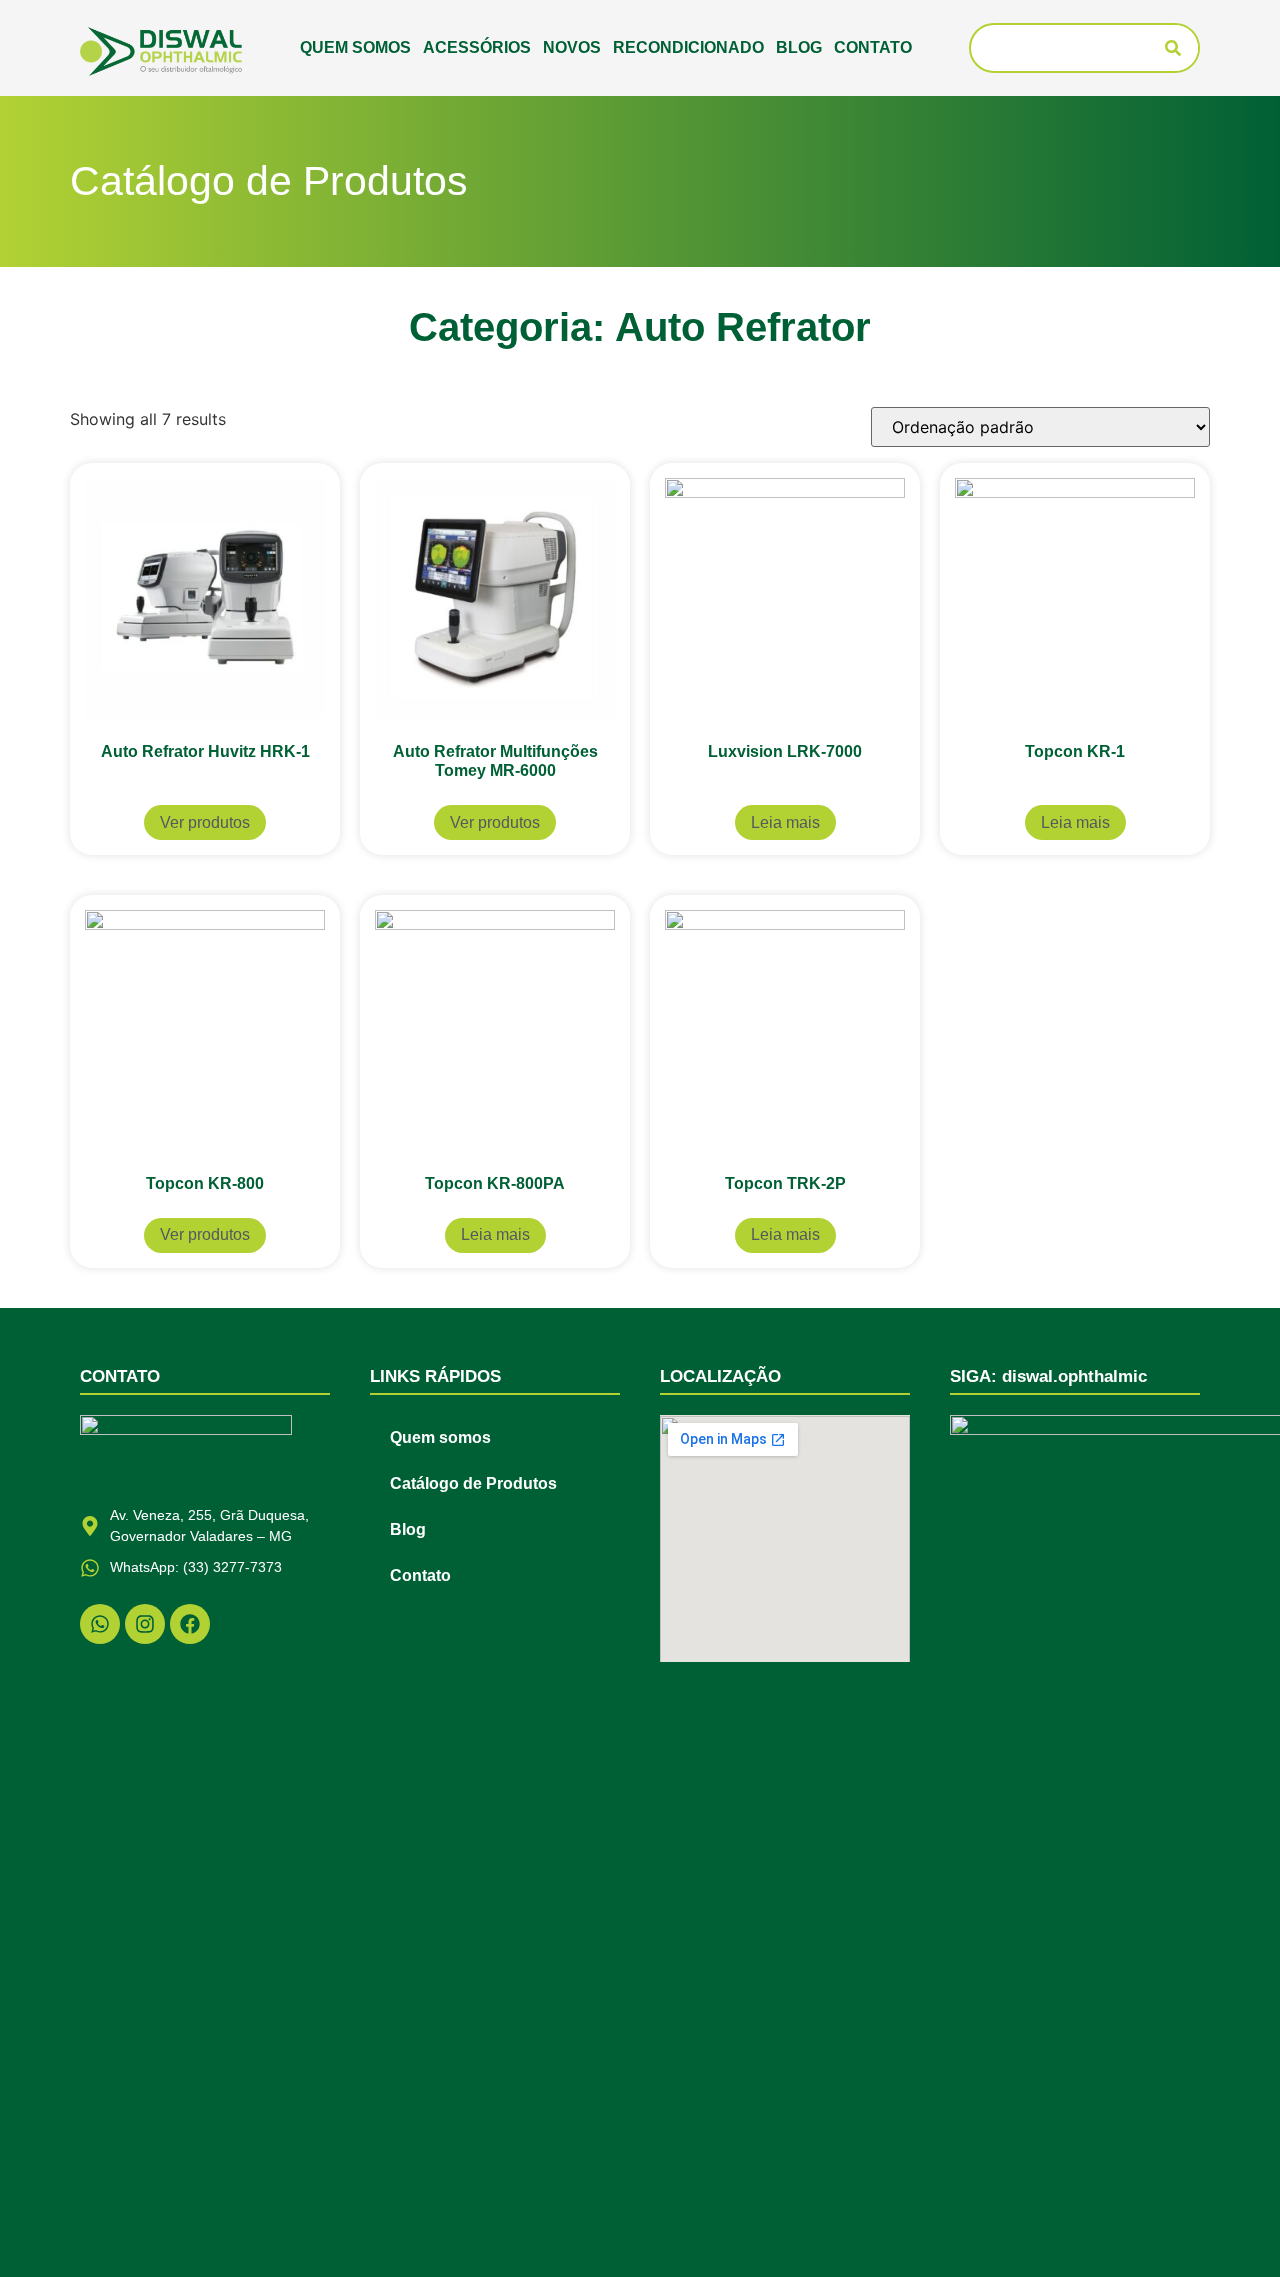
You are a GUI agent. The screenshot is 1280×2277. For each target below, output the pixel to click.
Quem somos (355, 47)
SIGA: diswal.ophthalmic (1048, 1376)
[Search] (1173, 48)
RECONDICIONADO (688, 47)
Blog (799, 47)
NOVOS (572, 47)
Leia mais (785, 822)
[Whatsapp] (100, 1624)
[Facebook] (190, 1624)
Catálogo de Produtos (473, 1483)
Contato (873, 47)
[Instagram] (145, 1624)
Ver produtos (205, 822)
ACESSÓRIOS (477, 47)
